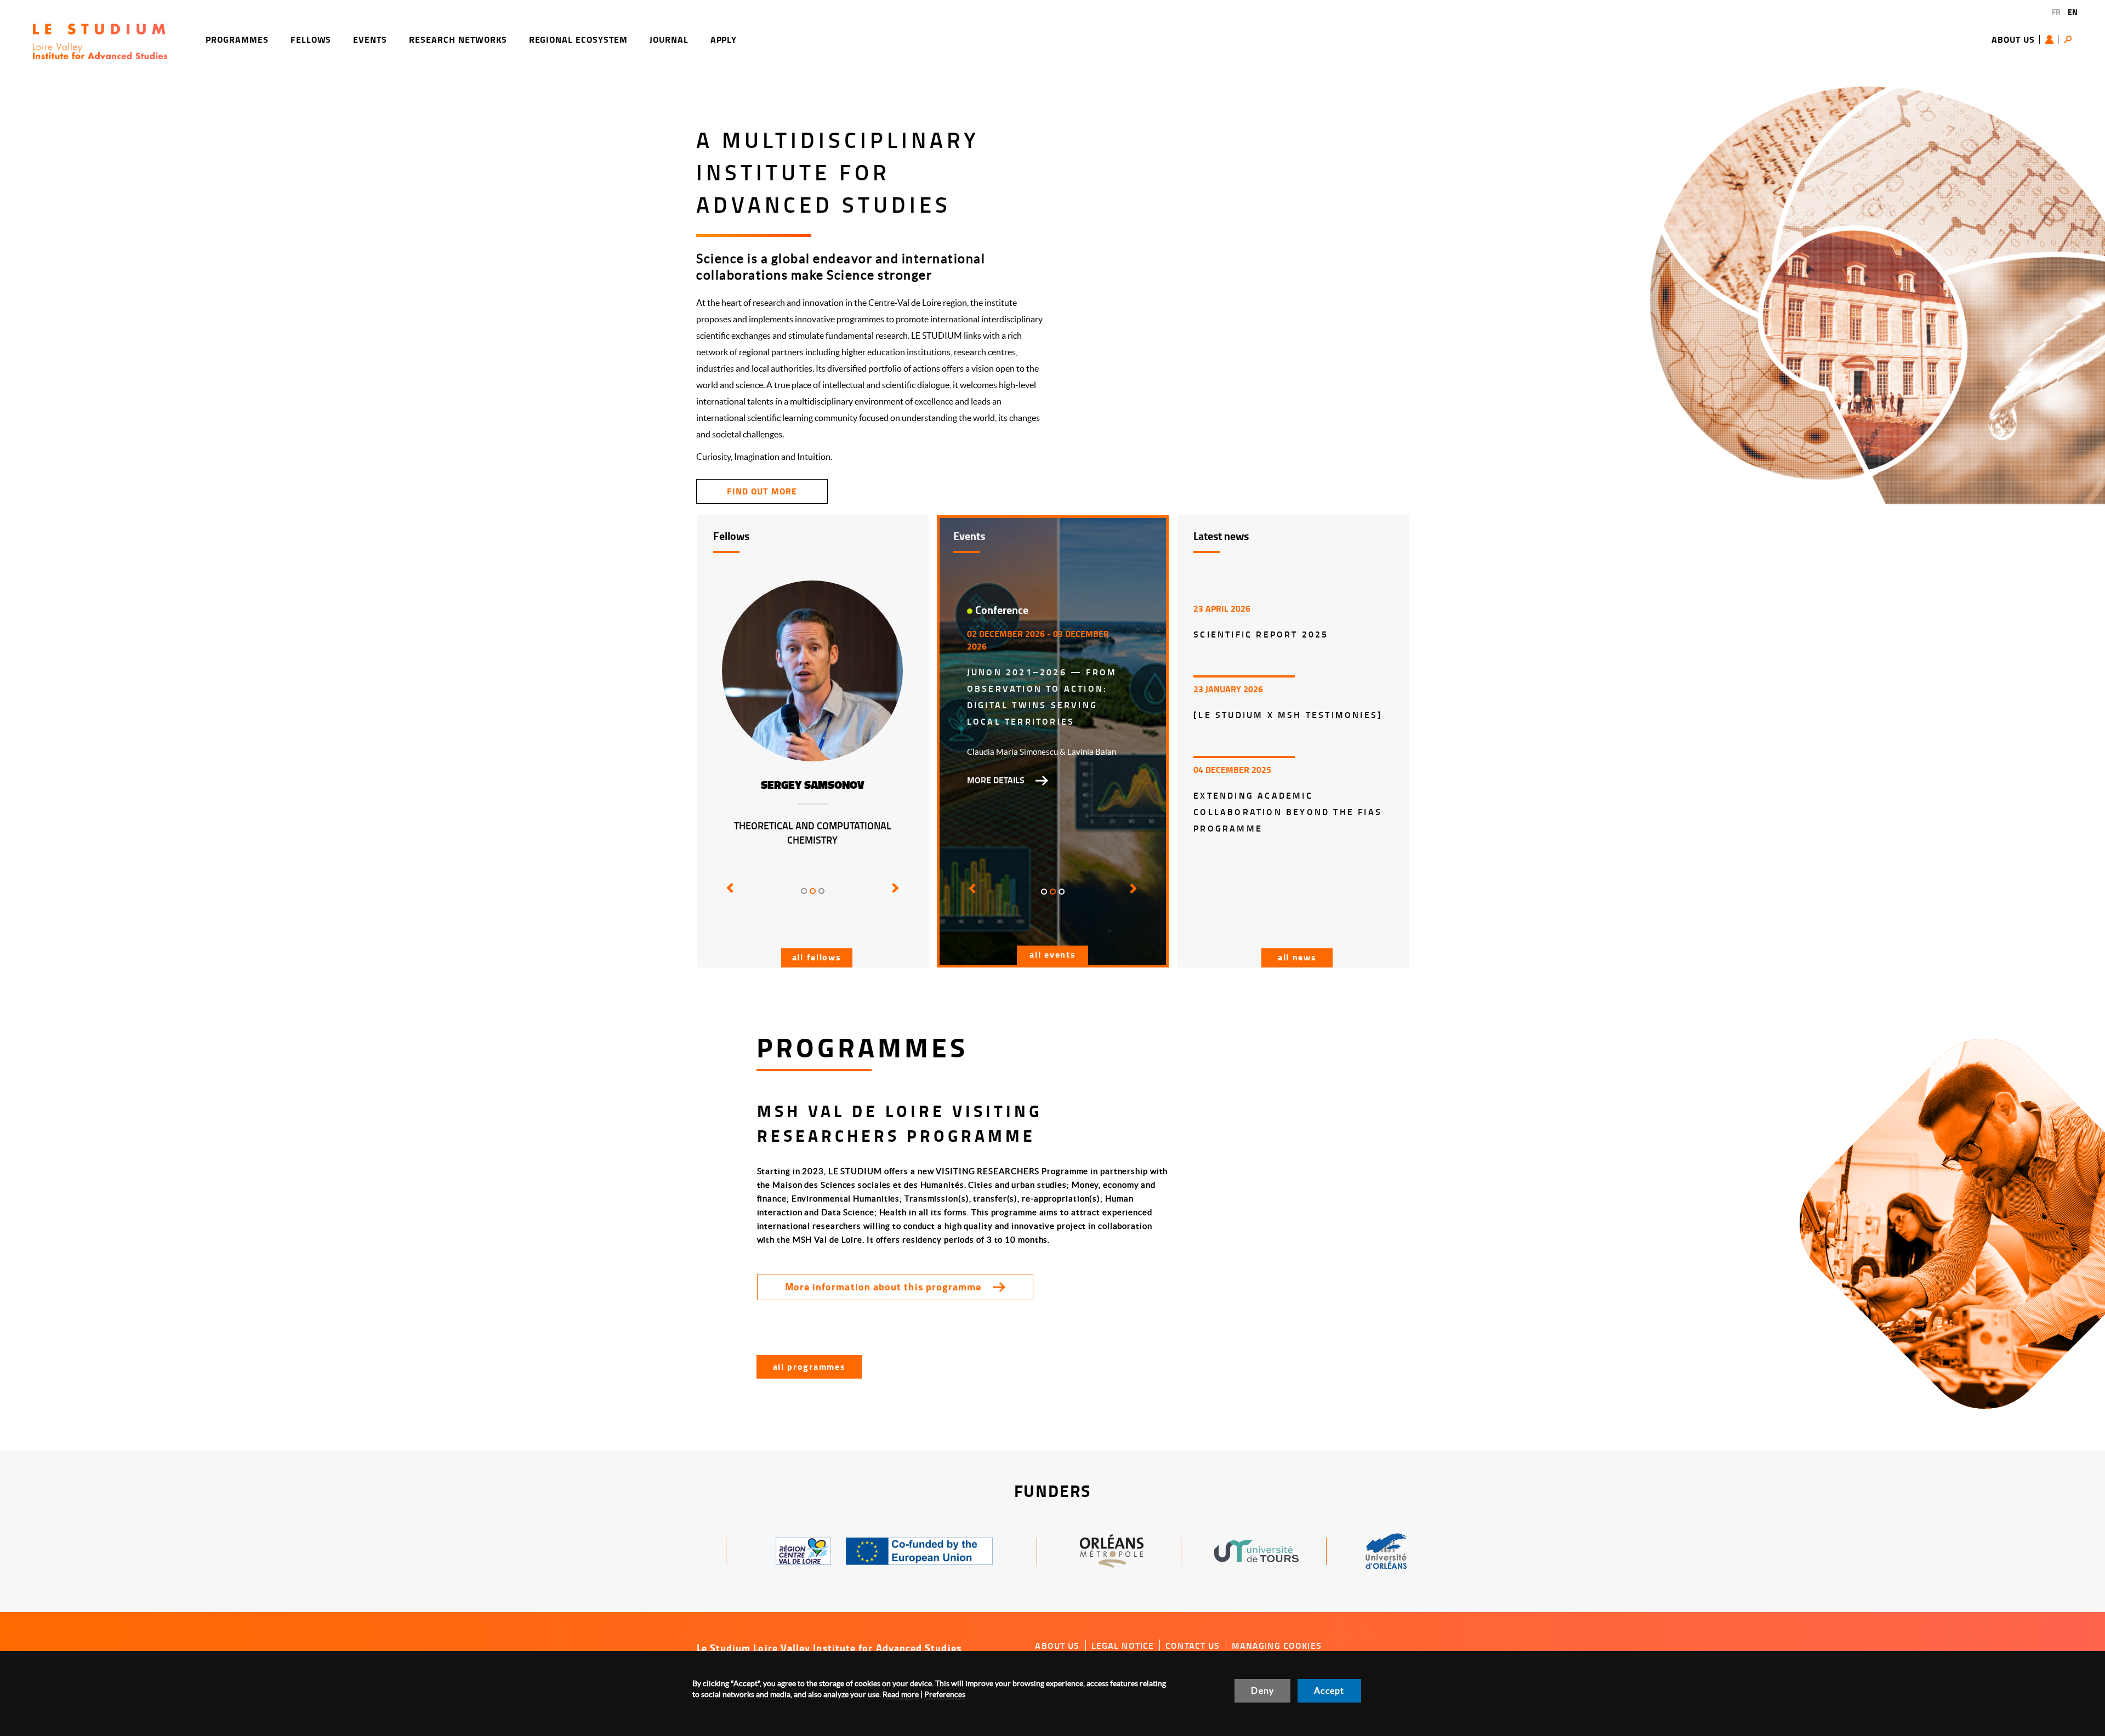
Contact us (1193, 1646)
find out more (762, 491)
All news (1297, 957)
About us (2013, 39)
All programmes (809, 1366)
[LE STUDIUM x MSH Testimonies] (1288, 715)
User (2052, 39)
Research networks (458, 39)
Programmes (237, 39)
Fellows (311, 39)
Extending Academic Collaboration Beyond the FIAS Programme (1288, 812)
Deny (1262, 1691)
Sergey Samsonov (813, 785)
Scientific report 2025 (1261, 634)
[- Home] (100, 40)
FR (2056, 12)
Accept (1329, 1691)
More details (996, 780)
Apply (724, 39)
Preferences (945, 1694)
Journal (669, 39)
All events (1052, 954)
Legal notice (1123, 1646)
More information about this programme (883, 1287)
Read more (901, 1694)
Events (370, 39)
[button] (728, 896)
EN (2073, 12)
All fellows (817, 957)
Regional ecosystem (578, 39)
